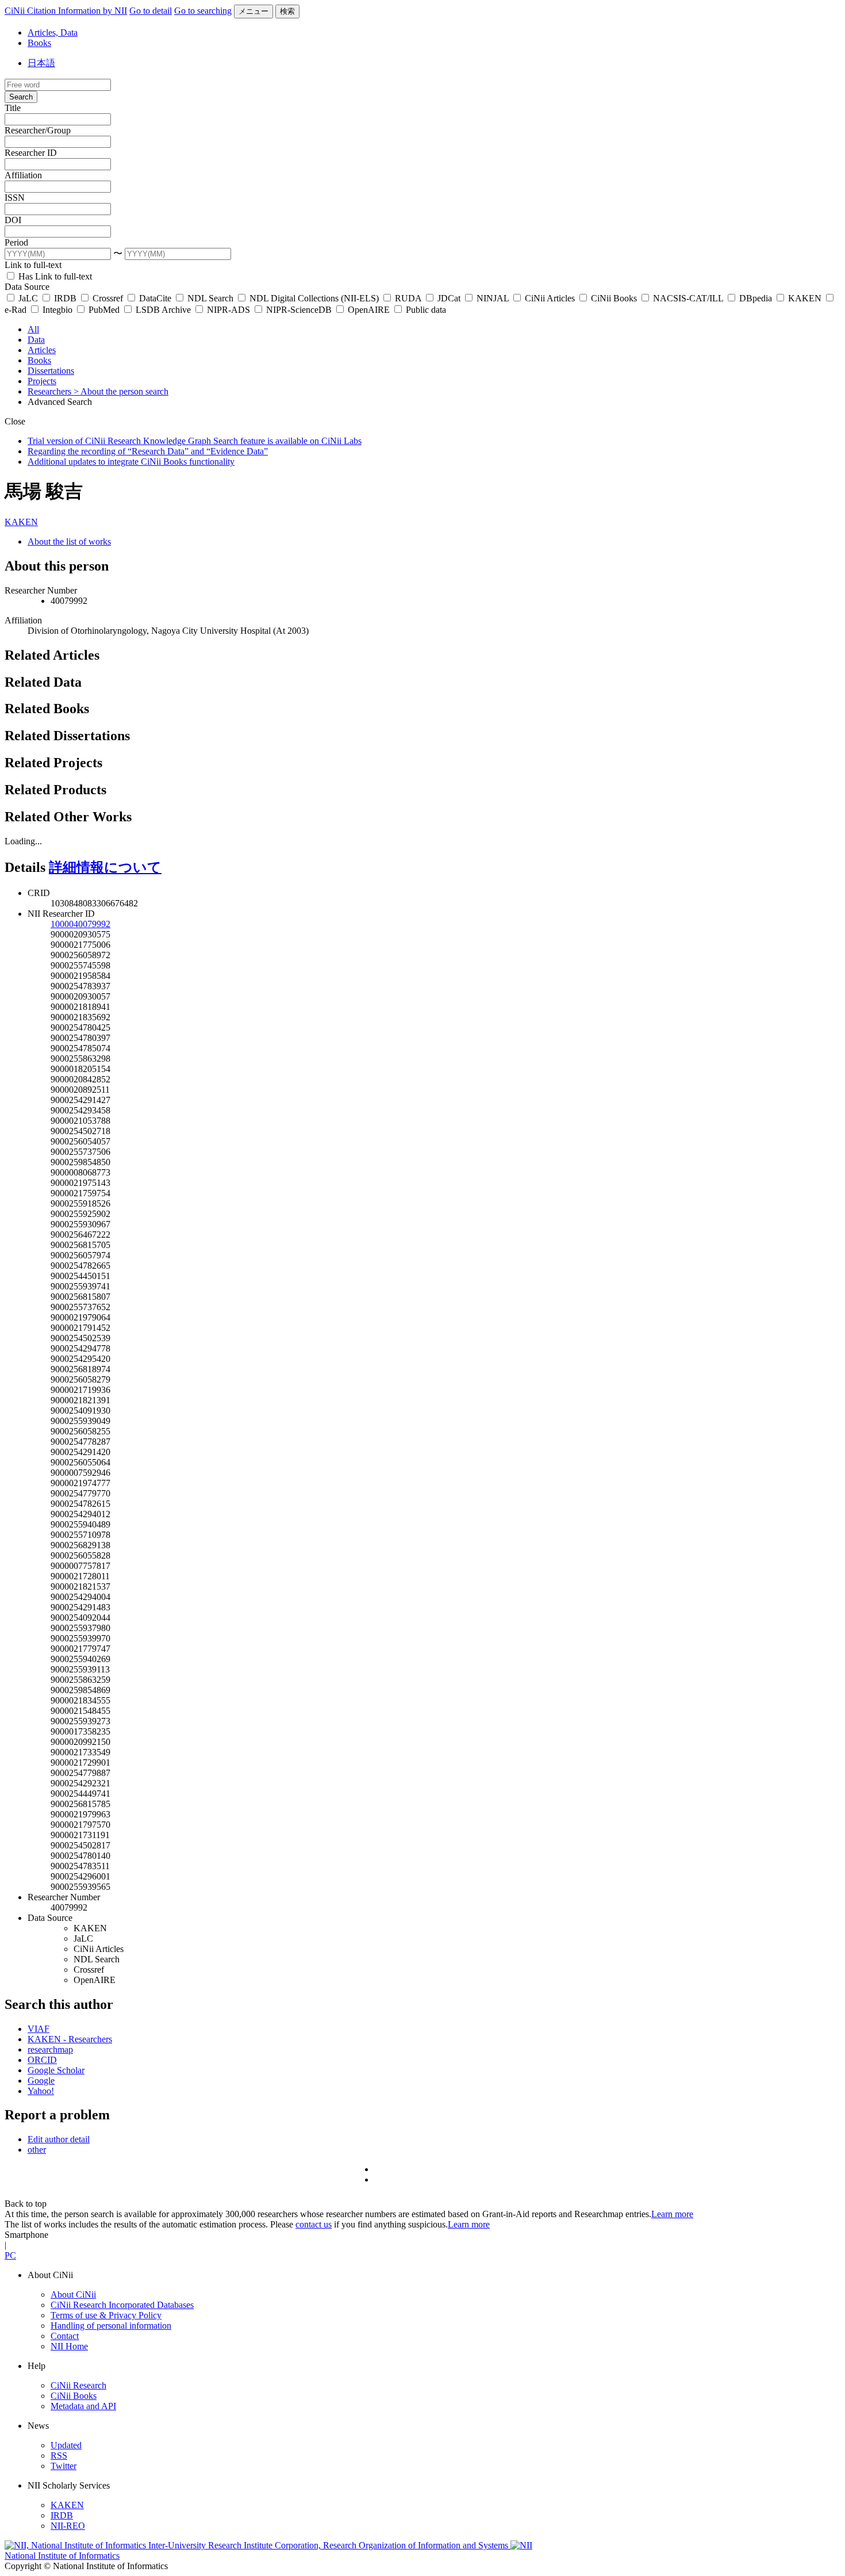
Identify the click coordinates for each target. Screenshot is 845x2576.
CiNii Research (78, 2385)
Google (41, 2081)
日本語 (41, 63)
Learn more (672, 2214)
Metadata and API (83, 2406)
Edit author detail (59, 2139)
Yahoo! (41, 2091)
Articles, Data (53, 32)
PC (10, 2255)
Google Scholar (56, 2070)
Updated (66, 2445)
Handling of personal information (111, 2326)
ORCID (42, 2060)
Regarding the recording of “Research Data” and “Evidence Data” (148, 451)
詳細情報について (105, 867)
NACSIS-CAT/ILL (688, 298)
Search (21, 97)
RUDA (408, 298)
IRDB (65, 298)
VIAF (39, 2029)
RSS (59, 2456)
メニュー (253, 11)
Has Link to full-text (54, 276)
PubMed (104, 310)
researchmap (50, 2049)
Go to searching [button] (203, 11)
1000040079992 (80, 924)
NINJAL (493, 298)
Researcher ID (31, 153)
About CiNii (73, 2294)
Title (13, 108)
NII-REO (68, 2526)
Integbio (57, 310)
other (37, 2150)
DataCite (155, 298)
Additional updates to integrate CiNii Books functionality (131, 462)
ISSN (15, 198)
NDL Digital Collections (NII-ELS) (314, 298)
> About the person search (121, 391)
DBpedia (756, 298)
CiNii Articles (550, 298)
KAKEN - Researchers (70, 2039)
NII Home (69, 2346)
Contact (65, 2336)
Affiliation (23, 175)
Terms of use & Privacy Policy (106, 2315)
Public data (425, 310)
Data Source (27, 287)
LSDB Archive (163, 310)
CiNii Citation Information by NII (66, 11)
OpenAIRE (369, 310)
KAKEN (805, 298)
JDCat (449, 298)
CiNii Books (614, 298)
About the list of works (69, 541)
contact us (314, 2224)
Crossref (108, 298)
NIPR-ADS (228, 310)
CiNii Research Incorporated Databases (122, 2305)
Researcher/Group (38, 130)
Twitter (64, 2466)
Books (39, 43)
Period (16, 242)
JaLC (28, 298)
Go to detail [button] (151, 11)
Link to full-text (33, 265)
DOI (13, 220)
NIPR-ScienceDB (299, 310)
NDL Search (210, 298)
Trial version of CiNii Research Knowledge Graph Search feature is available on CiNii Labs (195, 441)
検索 (287, 11)
